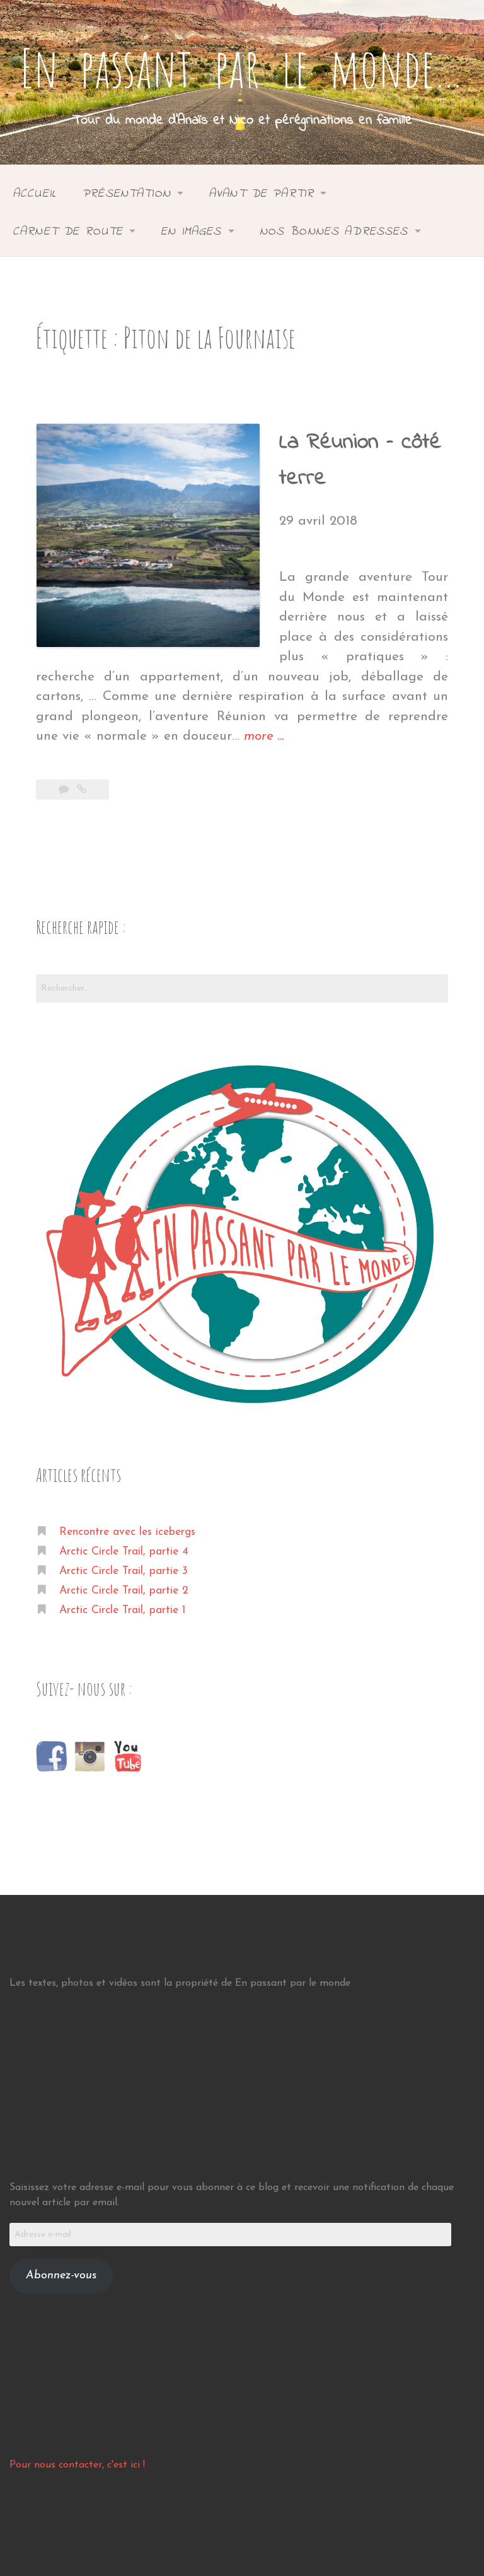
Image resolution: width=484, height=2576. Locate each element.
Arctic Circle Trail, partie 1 (122, 1610)
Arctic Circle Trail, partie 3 (124, 1571)
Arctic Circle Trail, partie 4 (124, 1552)
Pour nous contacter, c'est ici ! (77, 2465)
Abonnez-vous (61, 2276)
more (264, 738)
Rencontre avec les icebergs (127, 1532)
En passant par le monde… (242, 67)
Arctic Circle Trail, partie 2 (124, 1591)
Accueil (35, 194)
